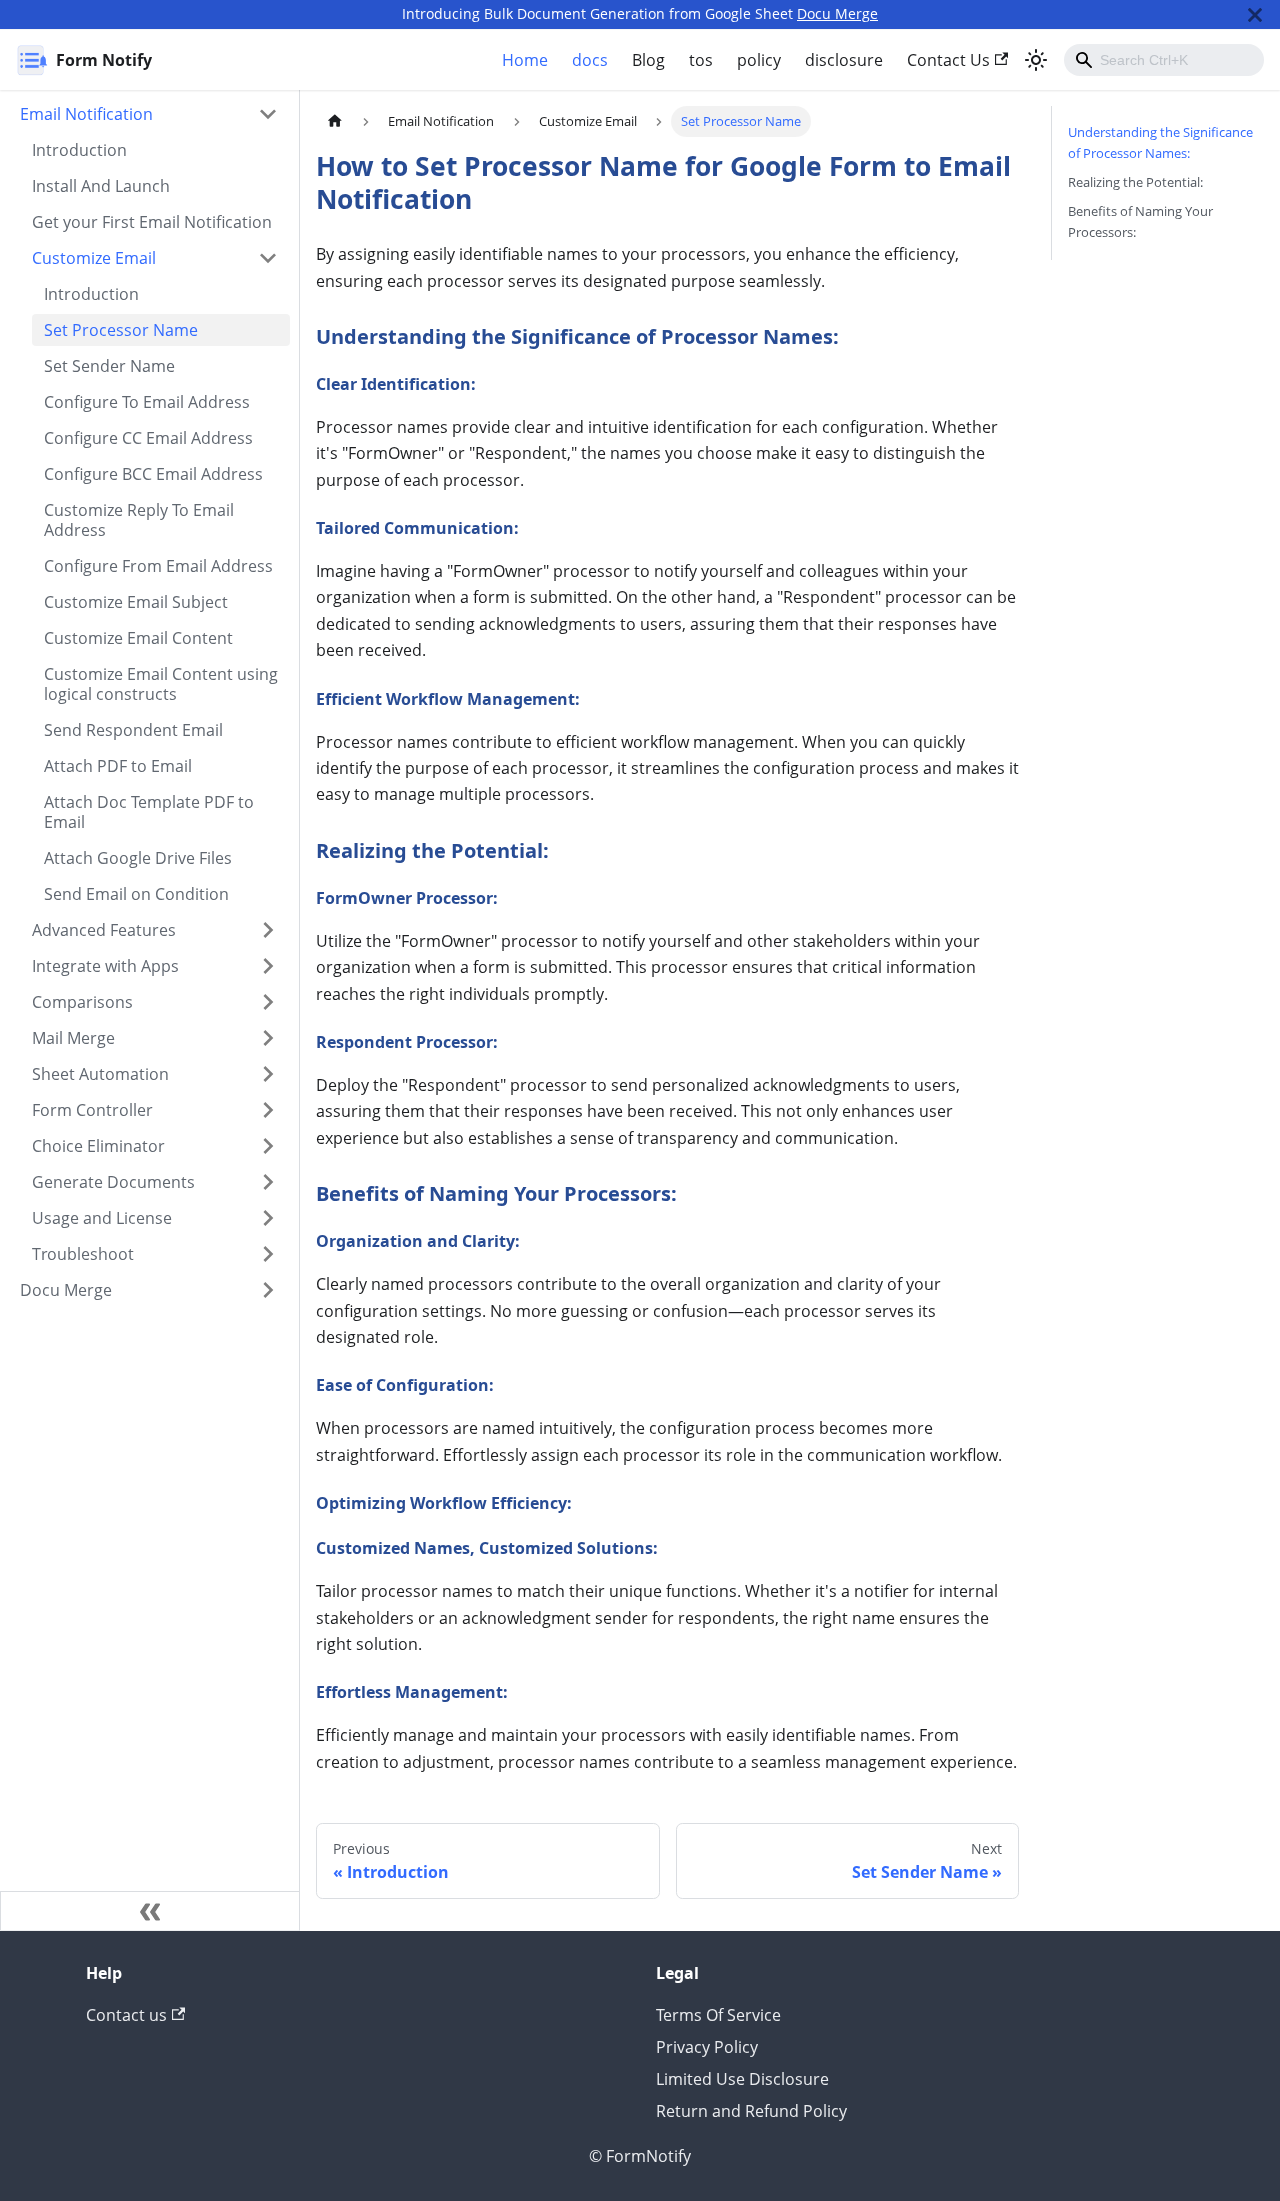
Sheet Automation (100, 1074)
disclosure (844, 60)
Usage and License (102, 1218)
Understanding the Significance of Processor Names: (1160, 142)
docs (590, 60)
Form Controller (92, 1110)
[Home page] (335, 121)
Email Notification (86, 114)
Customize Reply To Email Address (139, 520)
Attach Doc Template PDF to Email (149, 812)
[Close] (1255, 14)
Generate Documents (113, 1182)
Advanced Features (104, 930)
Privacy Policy (707, 2047)
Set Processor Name (121, 330)
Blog (648, 60)
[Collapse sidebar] (150, 1911)
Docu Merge (837, 13)
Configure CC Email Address (148, 438)
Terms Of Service (718, 2015)
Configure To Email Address (147, 402)
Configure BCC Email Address (153, 474)
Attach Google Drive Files (138, 858)
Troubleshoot (83, 1254)
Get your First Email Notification (152, 222)
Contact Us (948, 60)
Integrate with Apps (105, 966)
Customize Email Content (138, 638)
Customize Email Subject (136, 602)
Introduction (79, 150)
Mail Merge (73, 1038)
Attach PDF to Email (118, 766)
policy (759, 60)
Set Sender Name (109, 366)
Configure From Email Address (158, 566)
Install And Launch (101, 186)
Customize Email (94, 258)
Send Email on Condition (136, 894)
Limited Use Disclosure (742, 2079)
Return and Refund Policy (751, 2111)
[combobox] (1164, 60)
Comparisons (82, 1002)
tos (701, 60)
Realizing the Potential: (1135, 182)
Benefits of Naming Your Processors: (1140, 221)
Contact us (126, 2015)
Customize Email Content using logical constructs (161, 684)
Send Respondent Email (133, 730)
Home (525, 60)
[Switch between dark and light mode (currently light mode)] (1036, 60)
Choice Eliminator (98, 1146)
